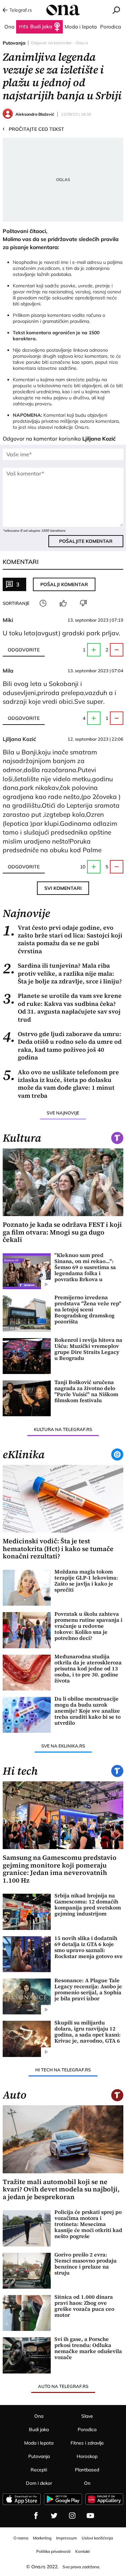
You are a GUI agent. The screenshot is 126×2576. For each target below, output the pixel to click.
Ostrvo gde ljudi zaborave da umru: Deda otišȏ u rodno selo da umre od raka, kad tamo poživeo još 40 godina (62, 1046)
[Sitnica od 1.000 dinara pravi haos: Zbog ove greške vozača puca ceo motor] (27, 2313)
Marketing (42, 2538)
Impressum (67, 2538)
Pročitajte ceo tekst (33, 129)
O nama (21, 2538)
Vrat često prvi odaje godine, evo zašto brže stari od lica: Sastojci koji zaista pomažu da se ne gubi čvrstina (62, 939)
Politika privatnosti (53, 2551)
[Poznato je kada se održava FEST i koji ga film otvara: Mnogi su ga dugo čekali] (63, 1182)
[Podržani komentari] (63, 603)
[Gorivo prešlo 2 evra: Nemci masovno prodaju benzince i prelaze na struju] (27, 2271)
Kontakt (82, 2551)
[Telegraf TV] (90, 2516)
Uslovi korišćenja (97, 2538)
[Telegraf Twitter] (54, 2516)
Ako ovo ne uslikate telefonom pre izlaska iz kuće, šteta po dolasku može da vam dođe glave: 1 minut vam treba (61, 1084)
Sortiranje (16, 603)
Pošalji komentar (64, 584)
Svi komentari (63, 888)
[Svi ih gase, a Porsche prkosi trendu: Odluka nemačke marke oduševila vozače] (27, 2355)
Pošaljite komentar (86, 541)
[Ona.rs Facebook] (36, 2516)
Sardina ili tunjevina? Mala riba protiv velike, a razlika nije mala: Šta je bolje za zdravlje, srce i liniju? (62, 973)
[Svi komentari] (43, 603)
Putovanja (14, 43)
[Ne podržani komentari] (83, 603)
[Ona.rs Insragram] (72, 2516)
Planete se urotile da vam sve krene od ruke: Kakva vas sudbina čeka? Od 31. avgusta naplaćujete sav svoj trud (62, 1008)
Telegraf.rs (21, 10)
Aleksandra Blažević (35, 114)
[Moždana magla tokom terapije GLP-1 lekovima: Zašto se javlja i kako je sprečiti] (27, 1588)
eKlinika (24, 1454)
